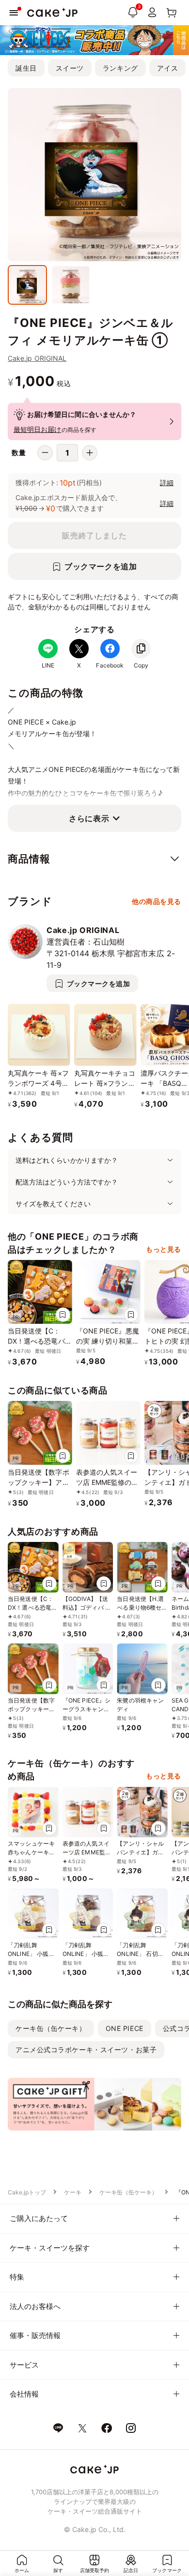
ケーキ (73, 2192)
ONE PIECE (125, 2028)
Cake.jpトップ (27, 2192)
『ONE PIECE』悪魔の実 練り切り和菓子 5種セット (108, 1341)
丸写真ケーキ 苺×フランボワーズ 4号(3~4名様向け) (38, 1083)
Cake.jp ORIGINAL (37, 358)
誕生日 (26, 68)
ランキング (120, 68)
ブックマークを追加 (101, 566)
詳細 (167, 482)
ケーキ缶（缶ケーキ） (51, 2028)
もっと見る (164, 1249)
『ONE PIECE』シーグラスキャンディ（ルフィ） (87, 1709)
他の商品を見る (157, 901)
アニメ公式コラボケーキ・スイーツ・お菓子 (86, 2050)
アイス (168, 68)
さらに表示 (89, 818)
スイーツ (70, 68)
